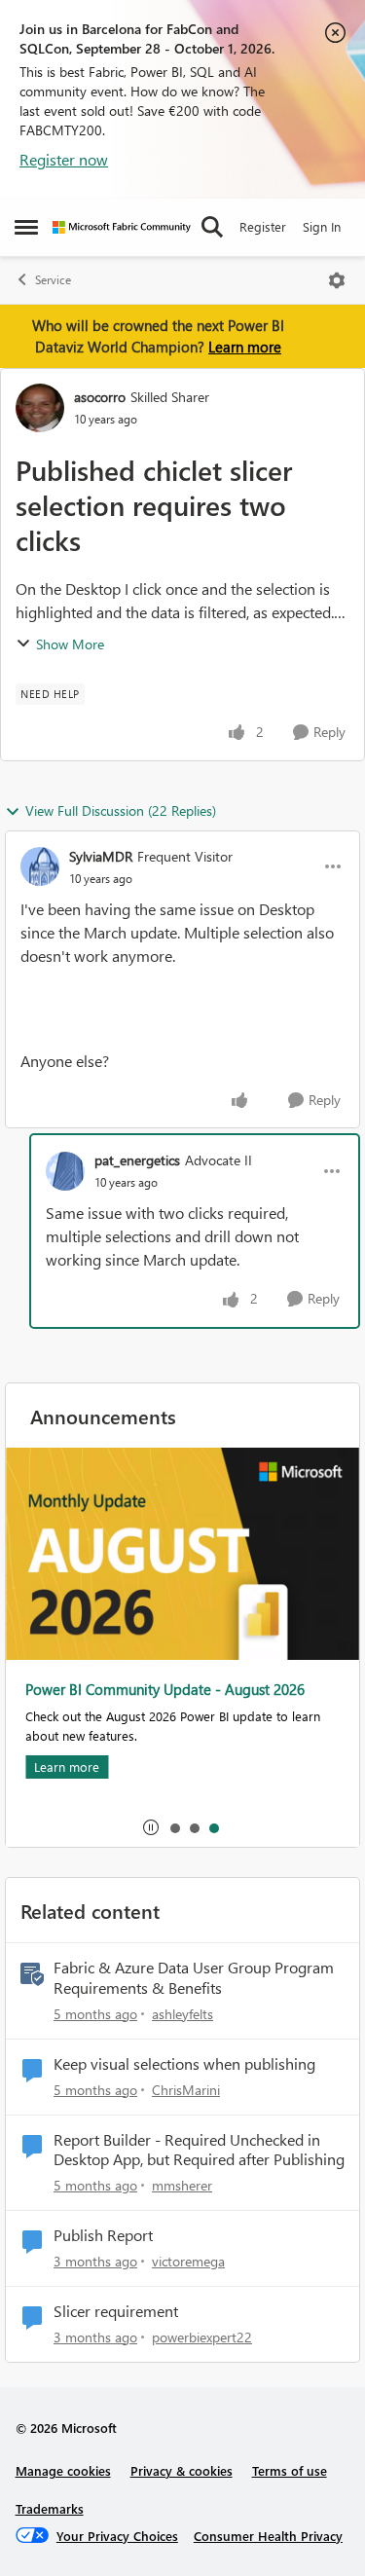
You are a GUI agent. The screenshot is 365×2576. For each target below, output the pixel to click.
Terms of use (290, 2470)
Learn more (245, 347)
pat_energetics (137, 1160)
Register (263, 226)
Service (53, 280)
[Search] (212, 227)
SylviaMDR (101, 856)
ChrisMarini (186, 2090)
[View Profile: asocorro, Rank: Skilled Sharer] (40, 408)
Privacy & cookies (182, 2470)
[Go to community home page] (122, 227)
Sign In (322, 226)
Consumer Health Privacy (268, 2536)
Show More (70, 644)
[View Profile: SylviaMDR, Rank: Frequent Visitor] (40, 866)
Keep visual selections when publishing (184, 2064)
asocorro (100, 397)
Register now (64, 159)
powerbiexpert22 (202, 2337)
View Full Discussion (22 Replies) (121, 810)
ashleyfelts (182, 2014)
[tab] (174, 1827)
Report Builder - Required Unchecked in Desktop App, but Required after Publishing (199, 2150)
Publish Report (103, 2235)
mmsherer (182, 2185)
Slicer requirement (116, 2311)
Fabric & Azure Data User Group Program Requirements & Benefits (194, 1978)
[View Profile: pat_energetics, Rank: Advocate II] (65, 1171)
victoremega (188, 2261)
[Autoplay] (151, 1827)
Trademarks (50, 2508)
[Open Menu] (337, 280)
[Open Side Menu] (26, 227)
